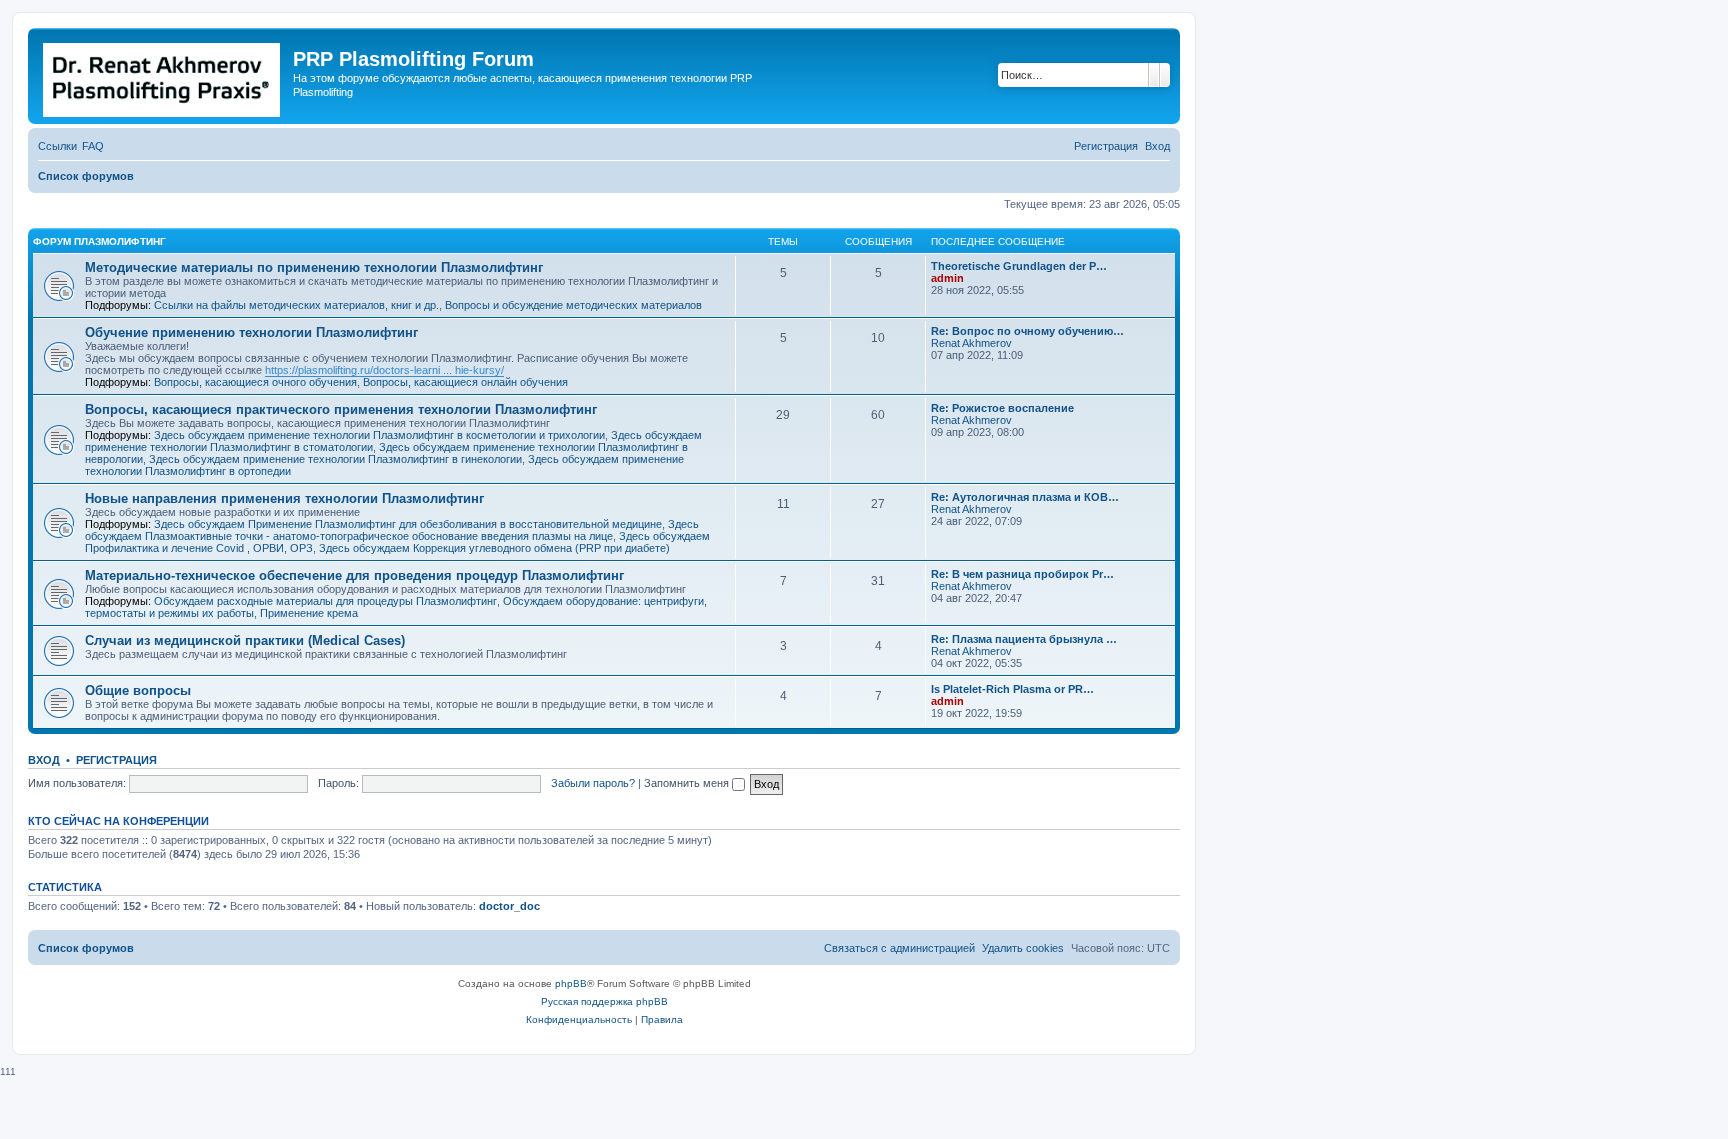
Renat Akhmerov (971, 343)
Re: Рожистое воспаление (1002, 408)
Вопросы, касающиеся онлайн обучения (465, 382)
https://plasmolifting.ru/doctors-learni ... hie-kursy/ (384, 370)
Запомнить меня (688, 783)
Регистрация (116, 760)
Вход (44, 760)
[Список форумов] (163, 76)
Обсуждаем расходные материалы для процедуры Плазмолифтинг (325, 601)
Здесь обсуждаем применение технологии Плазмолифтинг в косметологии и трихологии (379, 435)
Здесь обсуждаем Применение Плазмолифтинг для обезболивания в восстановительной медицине (408, 524)
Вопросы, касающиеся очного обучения (255, 382)
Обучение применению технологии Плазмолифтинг (251, 332)
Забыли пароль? (593, 783)
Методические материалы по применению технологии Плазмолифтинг (314, 267)
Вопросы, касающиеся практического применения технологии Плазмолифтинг (341, 409)
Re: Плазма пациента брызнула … (1024, 639)
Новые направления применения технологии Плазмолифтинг (284, 498)
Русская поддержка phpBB (604, 1001)
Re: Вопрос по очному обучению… (1027, 331)
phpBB (571, 983)
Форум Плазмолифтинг (99, 241)
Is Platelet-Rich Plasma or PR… (1012, 689)
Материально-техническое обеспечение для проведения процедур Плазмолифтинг (354, 575)
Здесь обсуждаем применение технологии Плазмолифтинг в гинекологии (335, 459)
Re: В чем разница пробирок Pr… (1022, 574)
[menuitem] (93, 146)
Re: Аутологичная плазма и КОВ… (1025, 497)
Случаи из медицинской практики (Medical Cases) (245, 640)
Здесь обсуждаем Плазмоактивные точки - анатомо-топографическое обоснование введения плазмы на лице (392, 530)
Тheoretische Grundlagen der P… (1019, 266)
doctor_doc (509, 906)
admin (947, 278)
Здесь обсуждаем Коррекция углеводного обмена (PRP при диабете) (494, 548)
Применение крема (309, 613)
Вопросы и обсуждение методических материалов (573, 305)
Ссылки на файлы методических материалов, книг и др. (296, 305)
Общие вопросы (138, 690)
